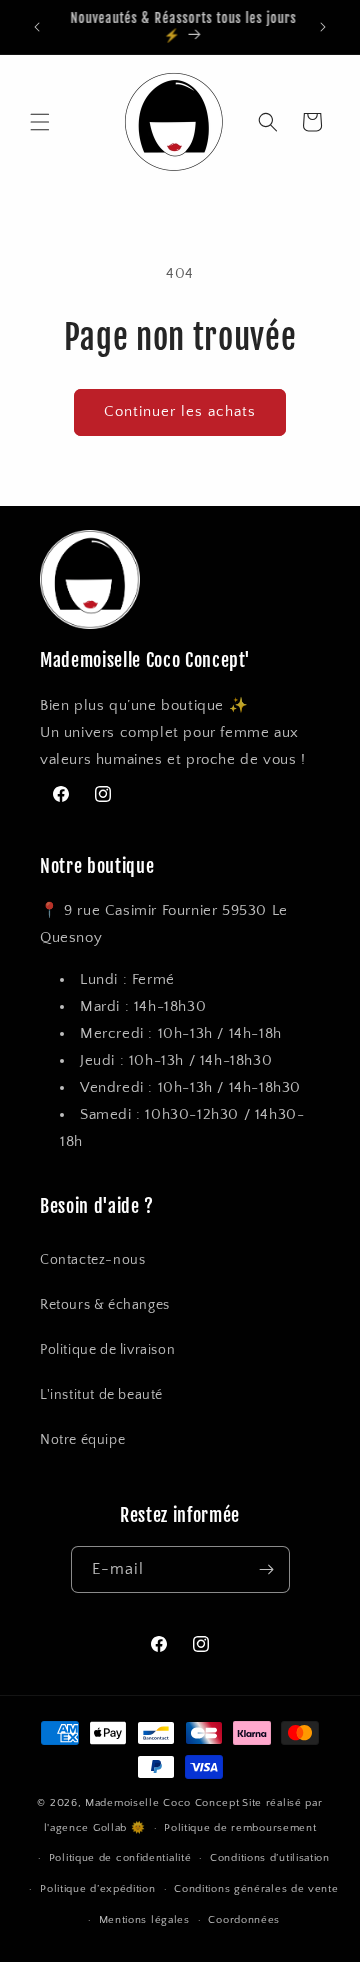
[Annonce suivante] (323, 27)
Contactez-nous (92, 1260)
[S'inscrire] (267, 1569)
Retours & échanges (105, 1305)
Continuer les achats (180, 411)
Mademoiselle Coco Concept (162, 1803)
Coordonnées (244, 1920)
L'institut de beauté (101, 1395)
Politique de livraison (107, 1350)
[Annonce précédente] (37, 27)
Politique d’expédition (97, 1889)
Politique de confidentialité (120, 1858)
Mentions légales (144, 1920)
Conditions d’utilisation (270, 1858)
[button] (40, 122)
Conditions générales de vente (256, 1889)
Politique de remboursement (240, 1828)
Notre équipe (82, 1440)
